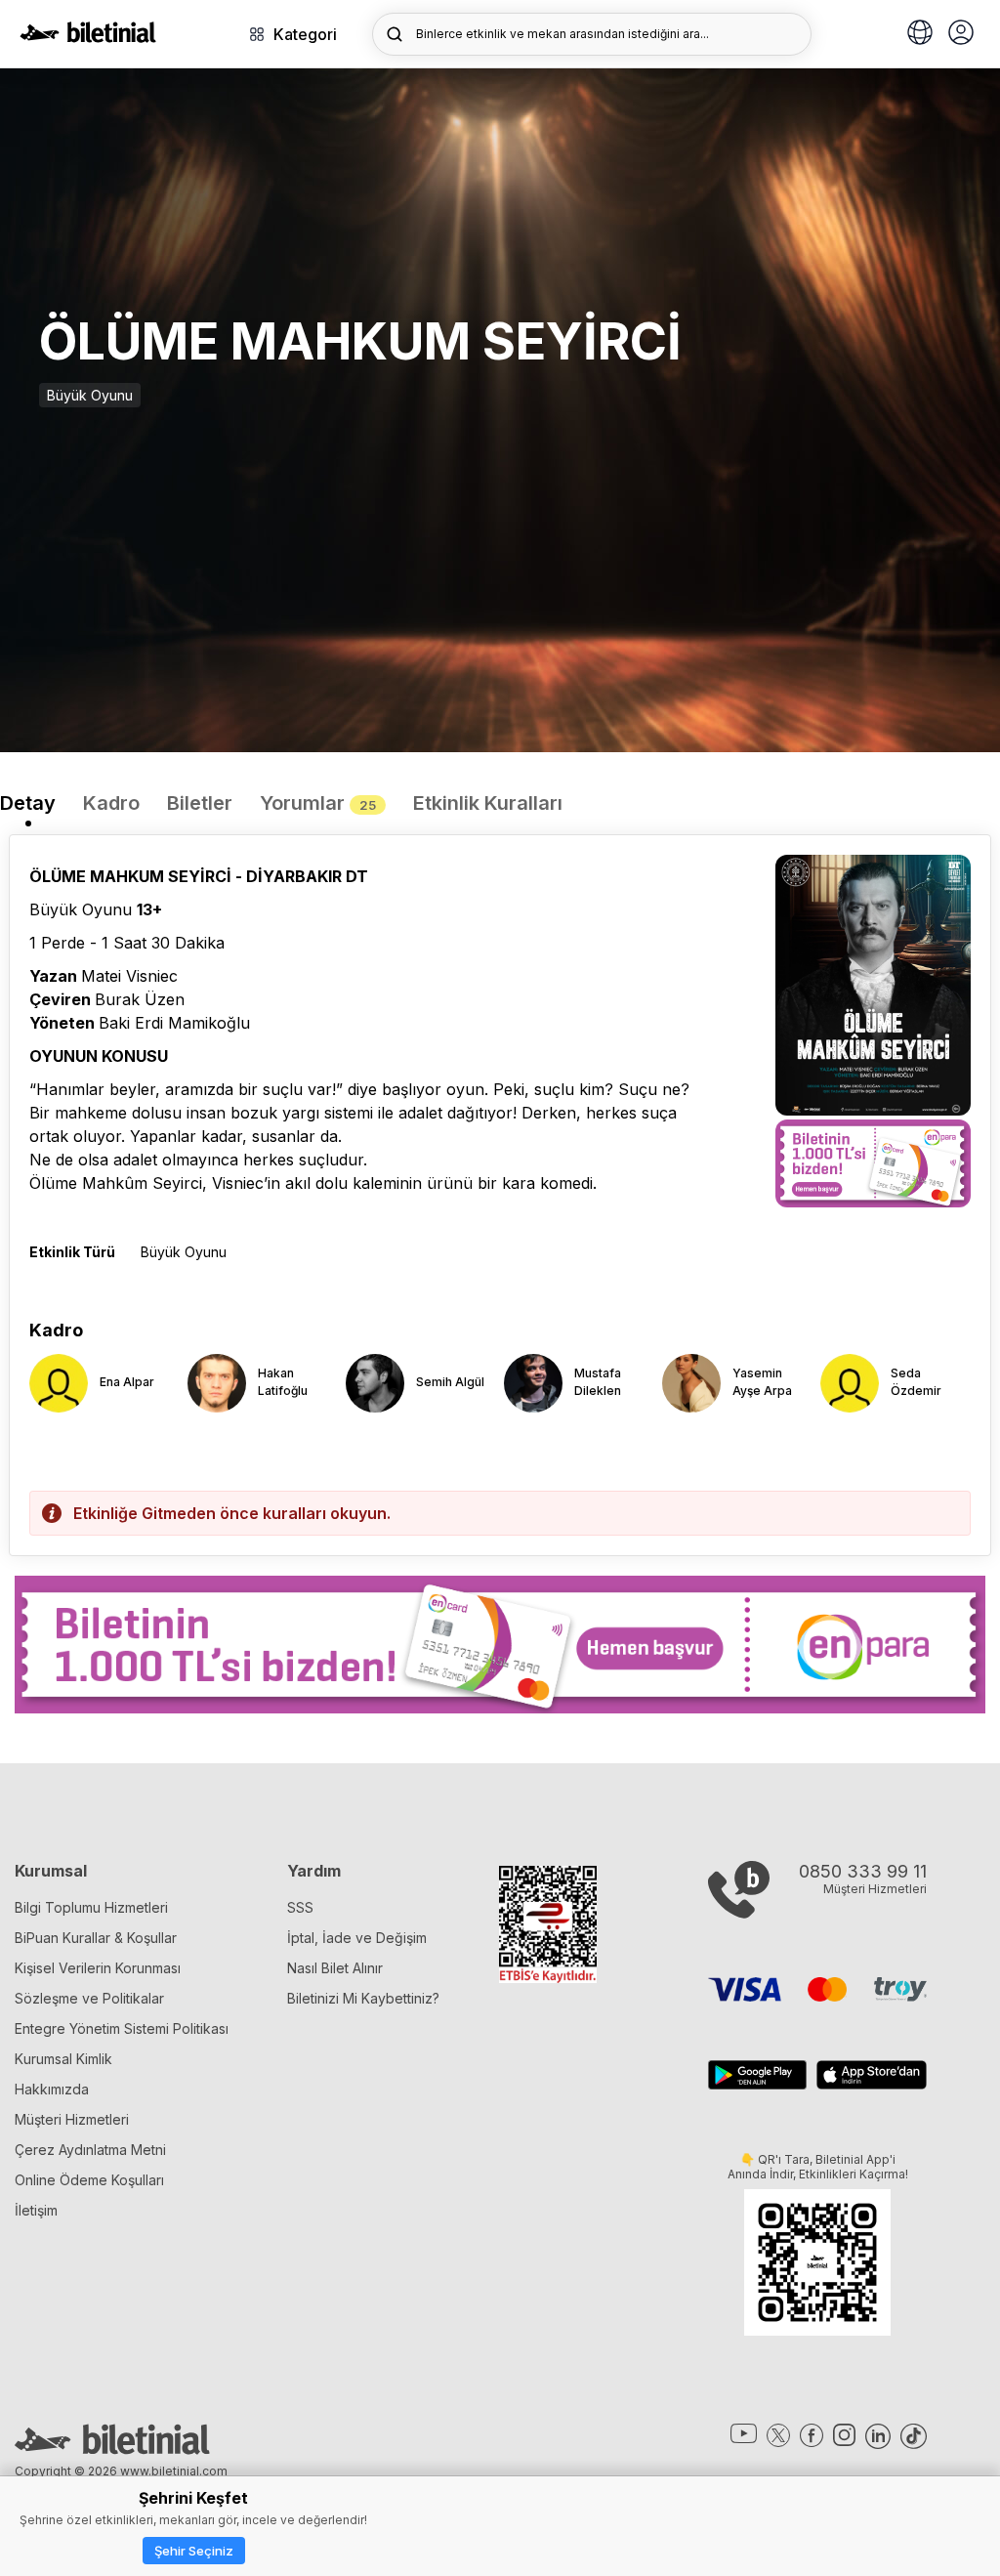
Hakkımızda (52, 2089)
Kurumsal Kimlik (63, 2059)
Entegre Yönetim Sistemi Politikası (122, 2028)
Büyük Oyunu (90, 395)
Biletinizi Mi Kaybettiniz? (363, 1998)
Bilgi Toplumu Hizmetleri (91, 1907)
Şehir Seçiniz (194, 2551)
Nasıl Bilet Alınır (335, 1968)
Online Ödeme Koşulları (89, 2180)
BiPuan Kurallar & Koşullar (96, 1938)
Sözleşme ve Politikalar (89, 1998)
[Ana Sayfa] (88, 37)
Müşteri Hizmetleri (72, 2119)
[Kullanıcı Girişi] (961, 34)
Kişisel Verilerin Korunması (98, 1968)
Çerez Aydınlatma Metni (90, 2150)
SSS (300, 1907)
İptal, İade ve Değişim (357, 1938)
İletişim (36, 2210)
